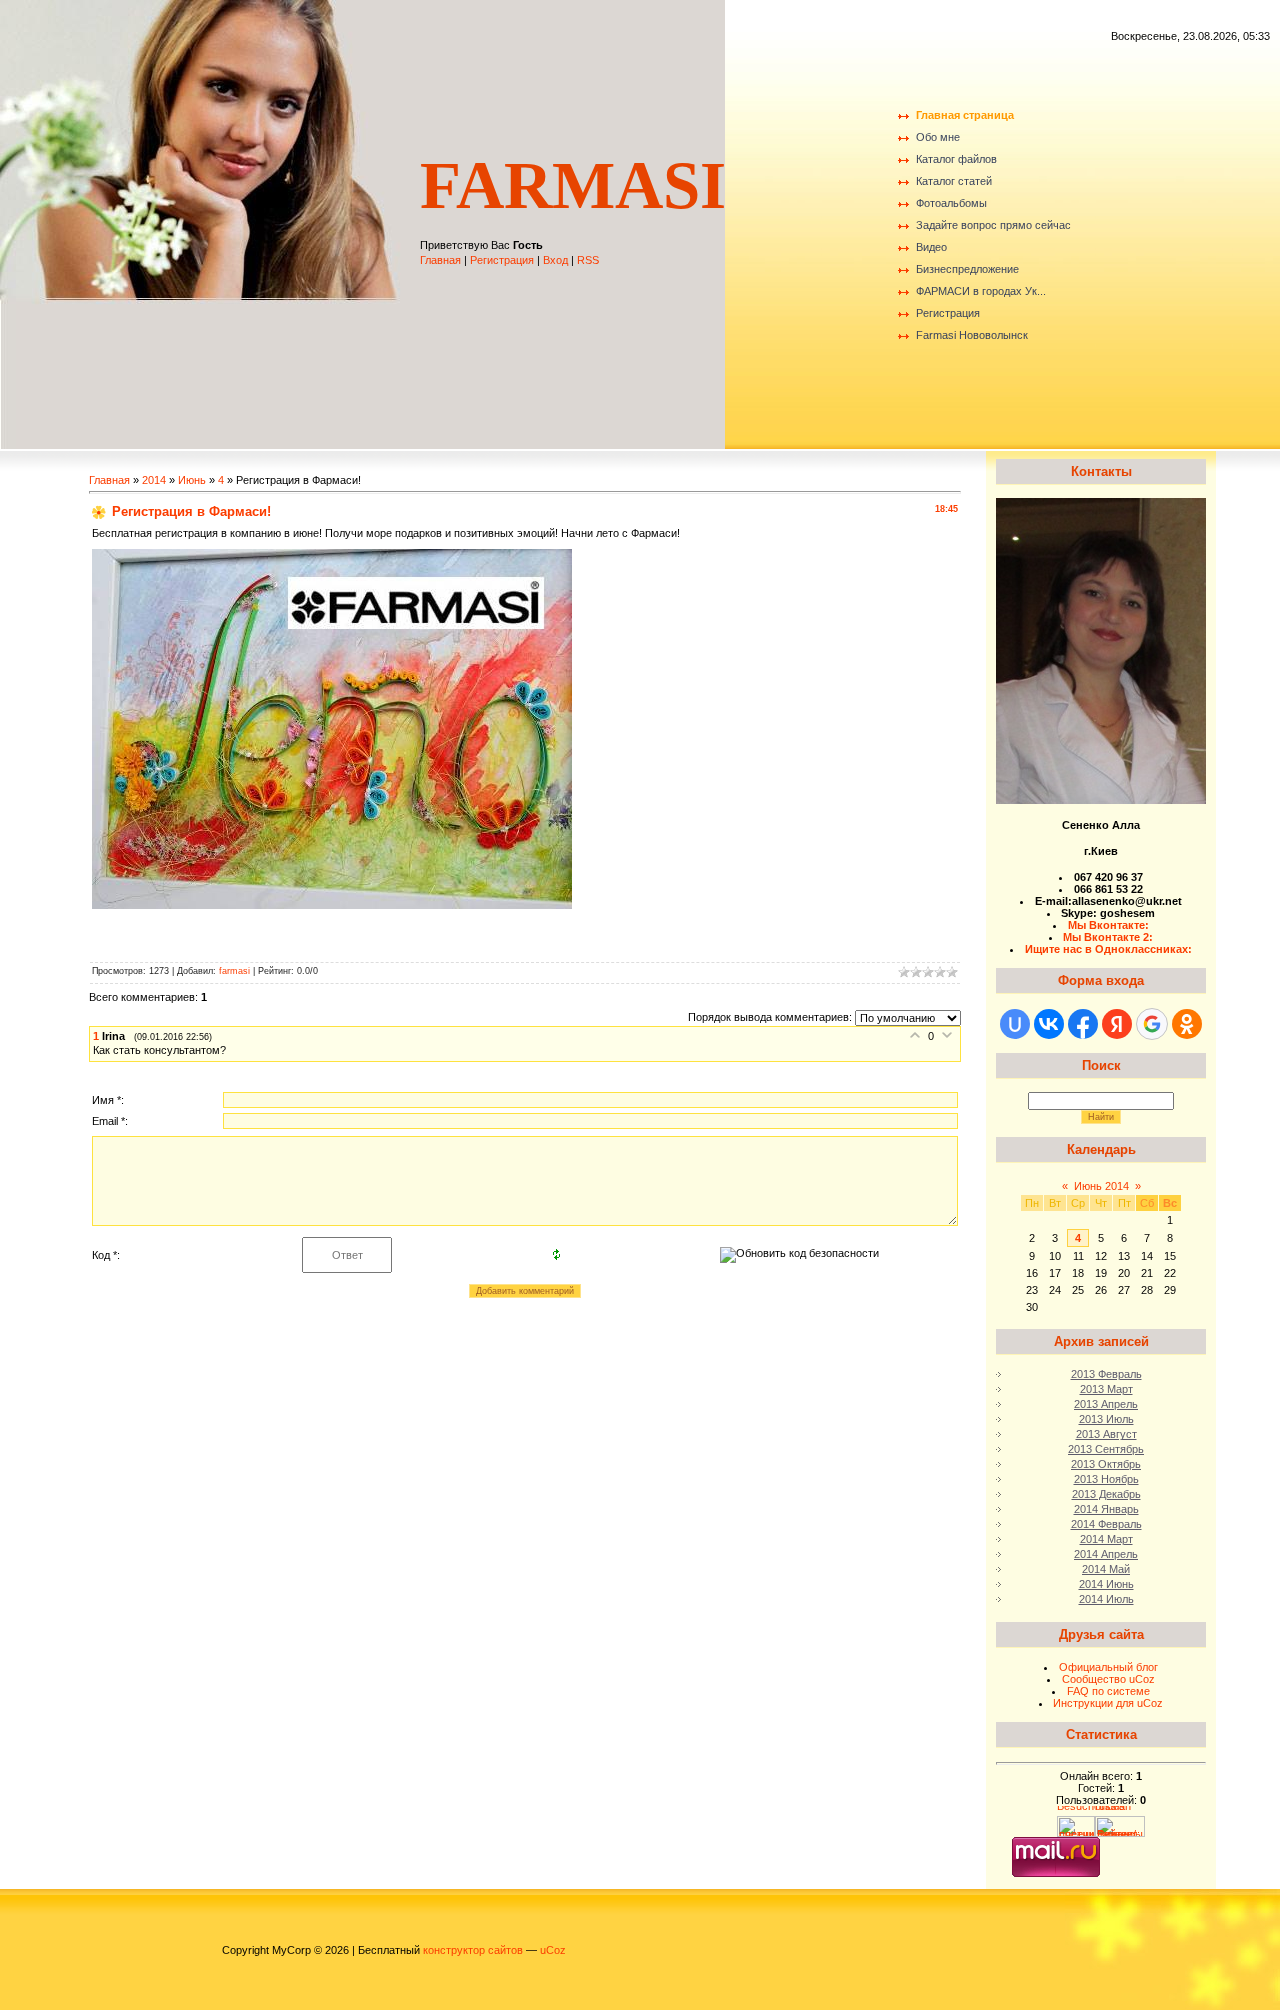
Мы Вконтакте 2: (1108, 937)
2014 (154, 480)
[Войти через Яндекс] (1117, 1024)
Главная (440, 260)
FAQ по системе (1108, 1691)
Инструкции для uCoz (1108, 1703)
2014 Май (1106, 1569)
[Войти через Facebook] (1083, 1024)
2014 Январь (1106, 1509)
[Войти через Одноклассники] (1187, 1024)
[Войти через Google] (1152, 1024)
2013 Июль (1106, 1419)
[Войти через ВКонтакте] (1049, 1024)
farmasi (234, 971)
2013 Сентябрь (1106, 1449)
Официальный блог (1108, 1667)
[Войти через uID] (1015, 1024)
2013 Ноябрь (1106, 1479)
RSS (588, 260)
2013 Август (1106, 1434)
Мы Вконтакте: (1108, 925)
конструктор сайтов (473, 1950)
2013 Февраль (1106, 1374)
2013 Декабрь (1106, 1494)
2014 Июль (1106, 1599)
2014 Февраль (1106, 1524)
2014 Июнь (1106, 1584)
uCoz (553, 1950)
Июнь (192, 480)
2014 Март (1106, 1539)
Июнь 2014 (1101, 1186)
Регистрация (502, 260)
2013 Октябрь (1106, 1464)
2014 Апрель (1106, 1554)
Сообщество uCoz (1108, 1679)
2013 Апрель (1106, 1404)
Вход (555, 260)
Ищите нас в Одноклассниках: (1108, 949)
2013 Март (1106, 1389)
